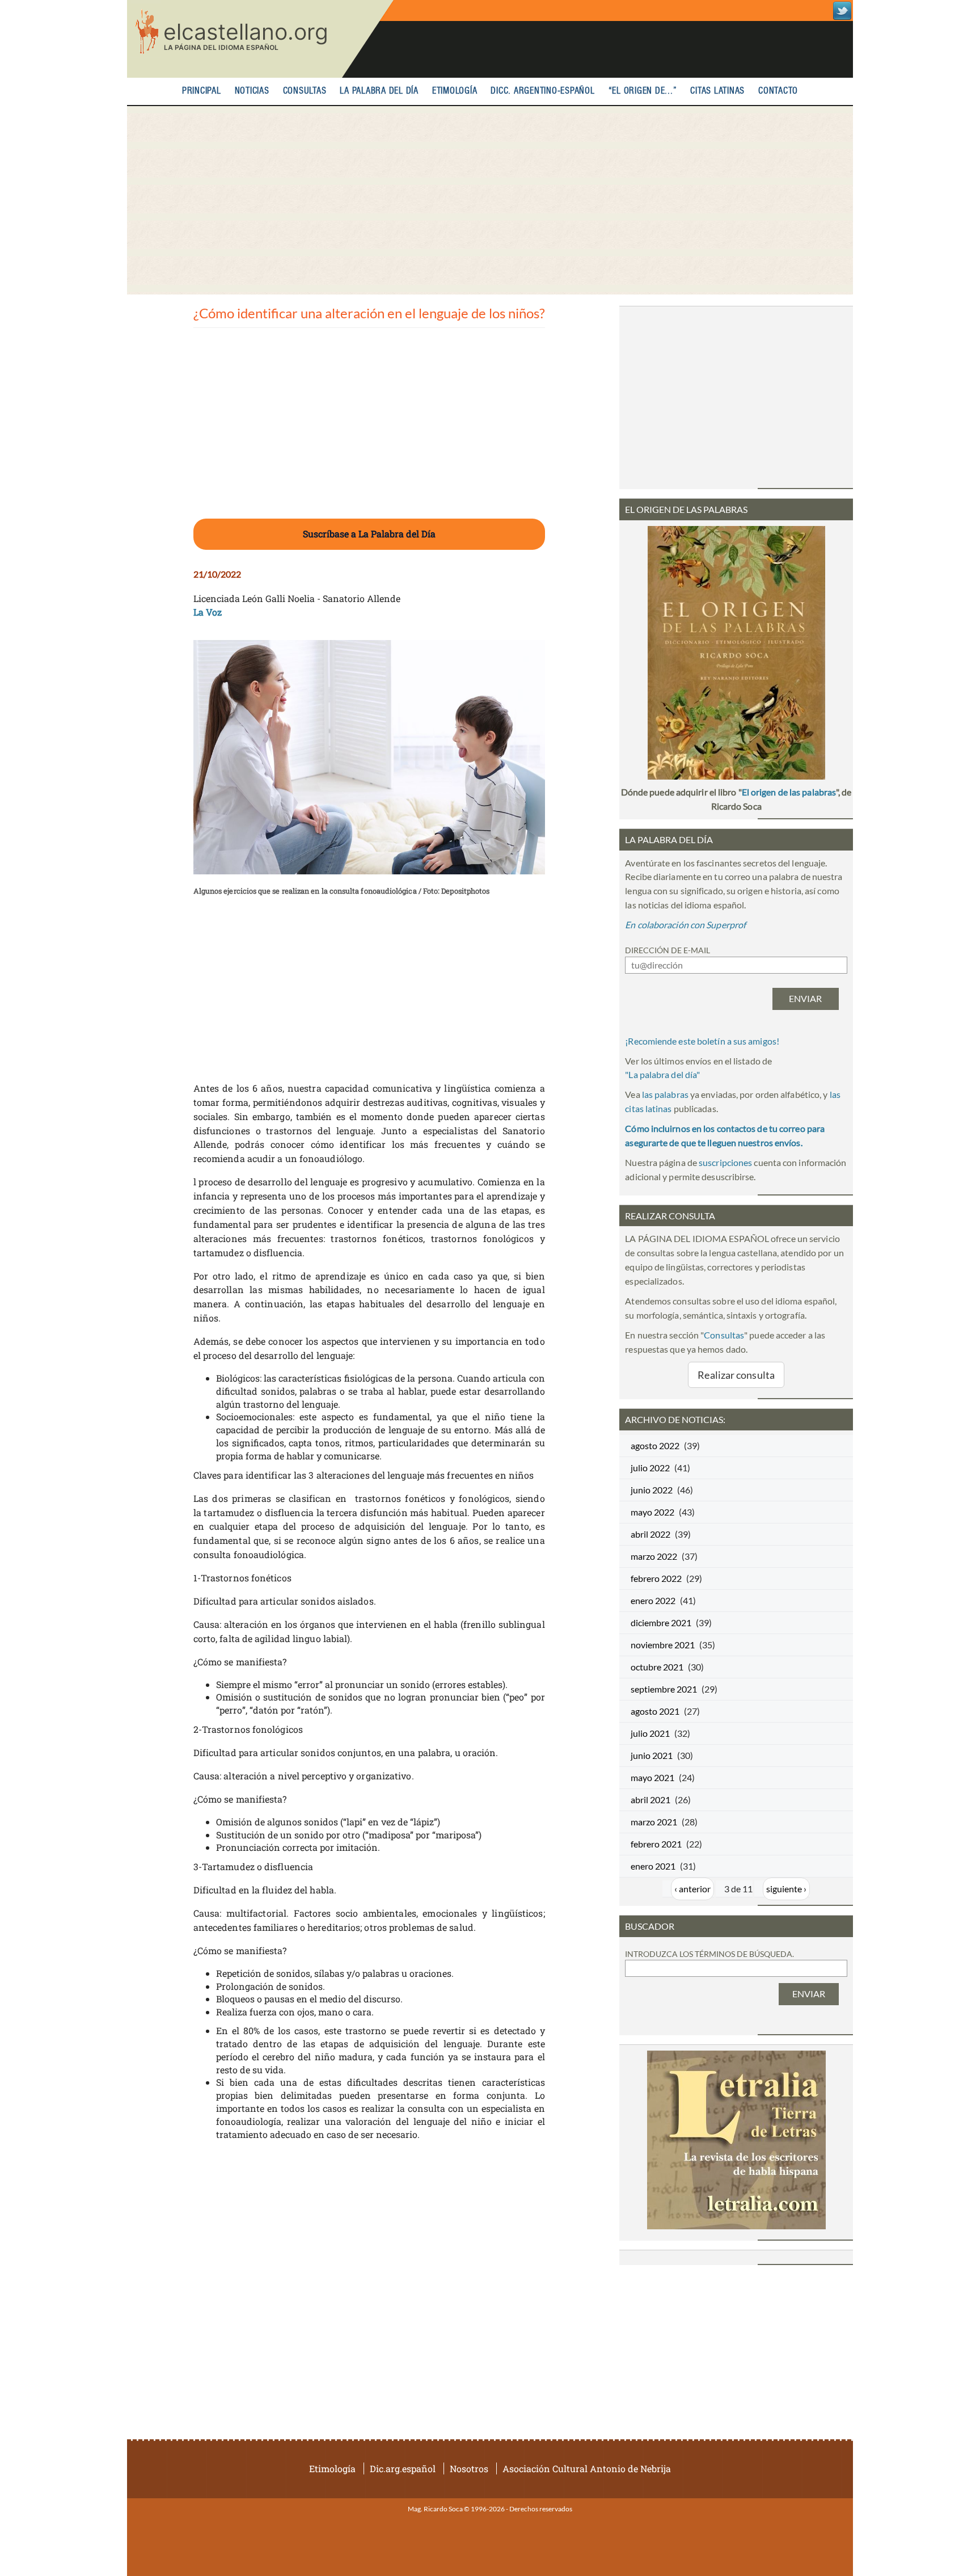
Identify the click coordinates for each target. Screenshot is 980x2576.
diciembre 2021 (661, 1622)
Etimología (455, 91)
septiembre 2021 (664, 1689)
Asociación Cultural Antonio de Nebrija (587, 2468)
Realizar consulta (736, 1375)
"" (662, 1074)
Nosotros (469, 2468)
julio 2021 (650, 1733)
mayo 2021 (652, 1777)
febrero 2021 (656, 1844)
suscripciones (725, 1162)
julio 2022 (650, 1468)
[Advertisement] (490, 200)
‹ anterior (692, 1889)
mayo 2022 (652, 1512)
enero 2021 (653, 1866)
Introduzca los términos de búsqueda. (709, 1954)
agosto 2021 (655, 1711)
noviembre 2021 (663, 1645)
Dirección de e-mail (668, 950)
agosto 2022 (655, 1445)
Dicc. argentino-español (542, 91)
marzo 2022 (654, 1556)
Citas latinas (717, 91)
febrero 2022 (656, 1578)
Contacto (778, 91)
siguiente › (786, 1889)
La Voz (208, 612)
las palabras (665, 1094)
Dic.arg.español (403, 2468)
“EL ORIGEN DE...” (643, 91)
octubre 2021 (657, 1667)
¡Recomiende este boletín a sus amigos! (702, 1041)
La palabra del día (379, 91)
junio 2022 (652, 1490)
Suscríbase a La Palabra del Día (369, 534)
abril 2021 (650, 1800)
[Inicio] (260, 39)
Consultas (305, 91)
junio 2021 (652, 1755)
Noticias (252, 91)
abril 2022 (650, 1534)
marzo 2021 (654, 1822)
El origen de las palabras (789, 792)
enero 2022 (653, 1600)
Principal (202, 91)
